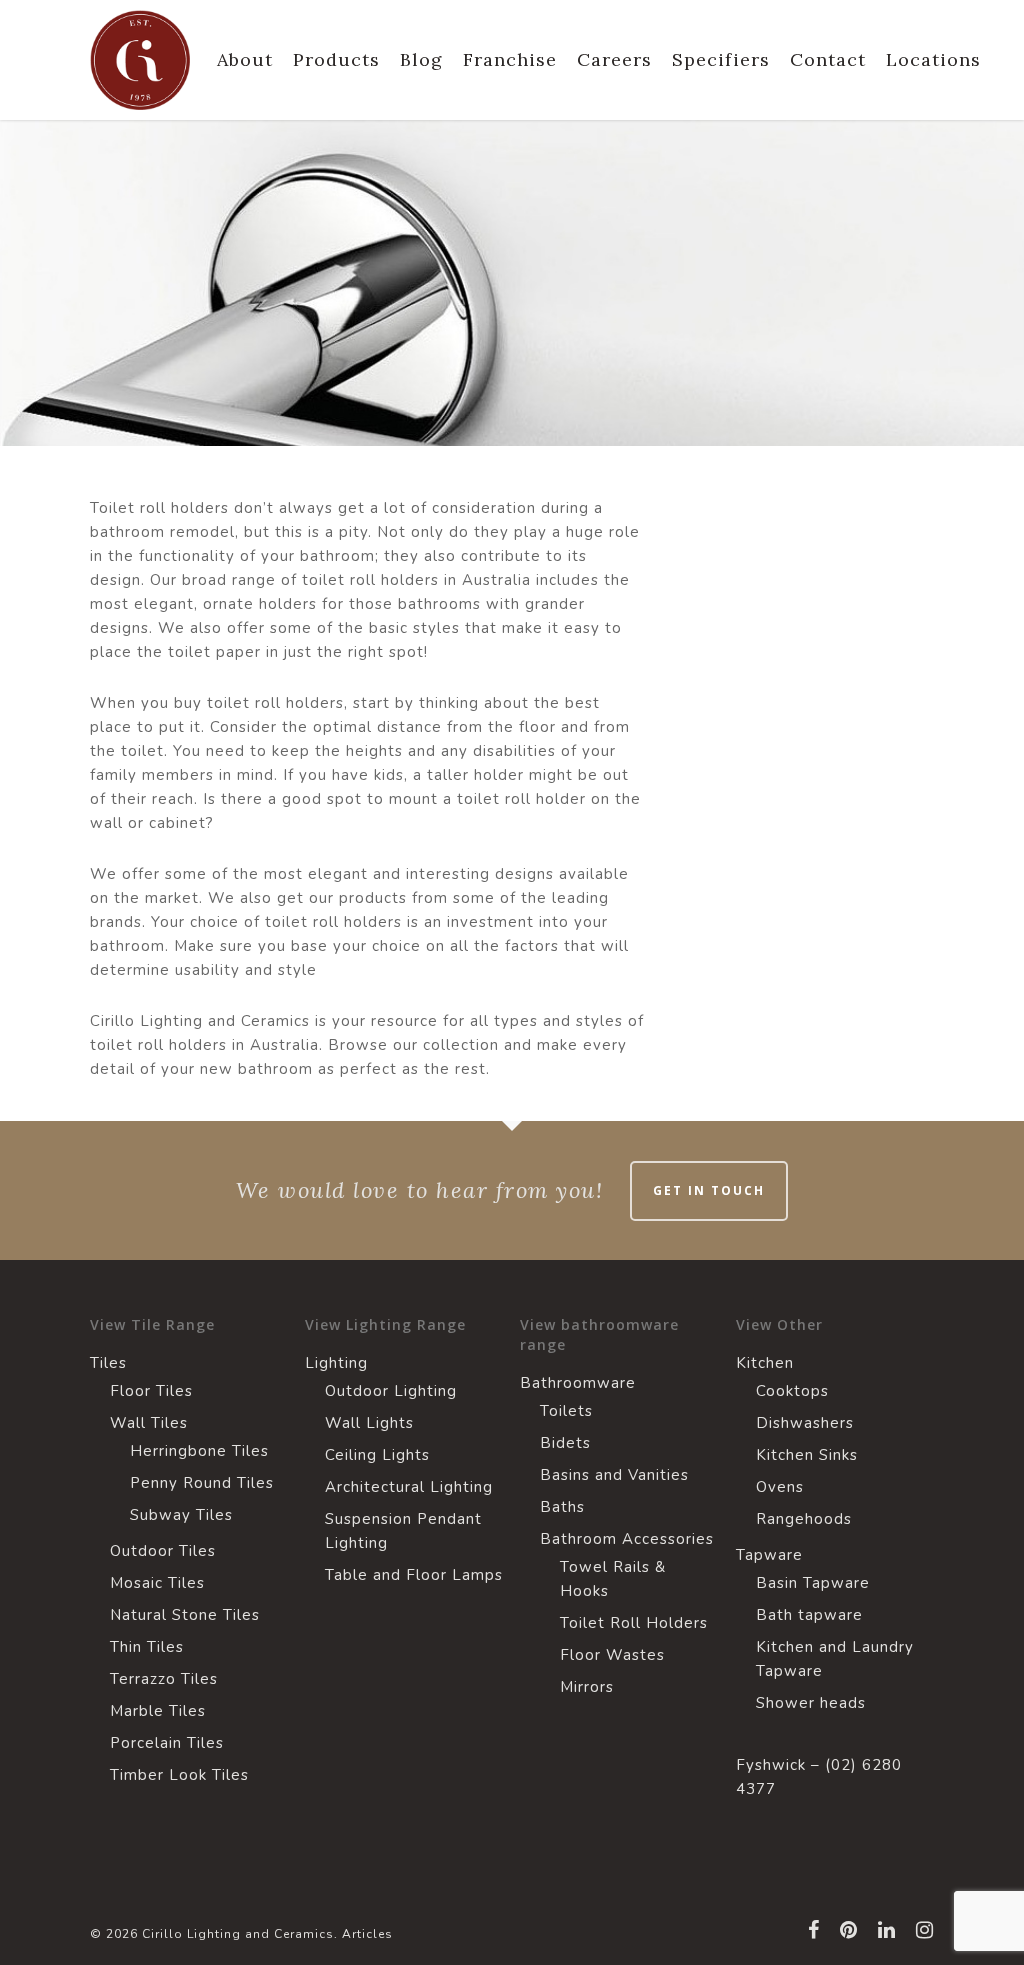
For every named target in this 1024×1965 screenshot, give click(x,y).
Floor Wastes (612, 1655)
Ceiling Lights (377, 1455)
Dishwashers (805, 1423)
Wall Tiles (149, 1423)
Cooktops (792, 1391)
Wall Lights (369, 1423)
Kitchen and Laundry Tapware (835, 1659)
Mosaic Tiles (157, 1583)
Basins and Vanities (614, 1475)
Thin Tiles (147, 1647)
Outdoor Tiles (163, 1551)
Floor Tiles (151, 1391)
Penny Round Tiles (202, 1483)
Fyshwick (771, 1765)
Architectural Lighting (409, 1487)
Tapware (769, 1555)
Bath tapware (809, 1615)
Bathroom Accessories (627, 1539)
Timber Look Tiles (179, 1775)
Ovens (780, 1487)
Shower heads (811, 1703)
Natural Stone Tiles (185, 1615)
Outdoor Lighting (391, 1391)
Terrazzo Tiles (164, 1679)
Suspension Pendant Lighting (403, 1531)
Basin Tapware (813, 1583)
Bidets (565, 1443)
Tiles (108, 1363)
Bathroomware (578, 1383)
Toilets (566, 1411)
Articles (367, 1934)
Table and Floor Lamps (414, 1575)
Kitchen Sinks (807, 1455)
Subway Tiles (181, 1515)
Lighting (336, 1363)
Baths (562, 1507)
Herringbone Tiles (199, 1451)
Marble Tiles (158, 1711)
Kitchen (765, 1363)
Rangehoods (804, 1519)
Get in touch (709, 1190)
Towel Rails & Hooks (613, 1579)
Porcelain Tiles (167, 1743)
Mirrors (587, 1687)
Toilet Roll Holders (634, 1623)
